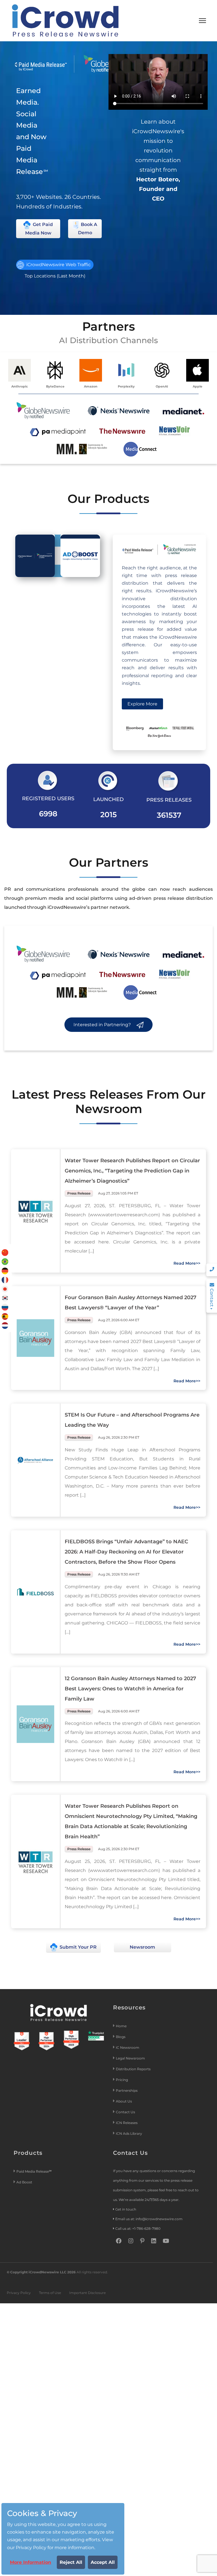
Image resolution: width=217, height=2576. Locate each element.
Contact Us (125, 2112)
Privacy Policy (19, 2293)
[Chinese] (5, 1252)
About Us (124, 2101)
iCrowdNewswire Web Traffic (58, 265)
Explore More (142, 704)
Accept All (103, 2562)
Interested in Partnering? (103, 1025)
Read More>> (187, 1263)
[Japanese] (5, 1289)
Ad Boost (24, 2182)
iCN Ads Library (129, 2133)
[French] (5, 1280)
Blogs (121, 2037)
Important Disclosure (87, 2293)
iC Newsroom (128, 2047)
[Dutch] (5, 1325)
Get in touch (126, 2209)
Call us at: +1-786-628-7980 (138, 2229)
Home (121, 2026)
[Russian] (5, 1307)
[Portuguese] (5, 1261)
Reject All (71, 2562)
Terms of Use (50, 2293)
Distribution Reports (134, 2069)
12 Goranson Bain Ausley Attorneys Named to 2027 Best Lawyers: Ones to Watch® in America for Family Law (130, 1689)
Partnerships (127, 2090)
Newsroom (142, 1947)
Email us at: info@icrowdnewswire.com (149, 2219)
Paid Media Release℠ (34, 2171)
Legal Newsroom (131, 2058)
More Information (31, 2562)
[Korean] (5, 1298)
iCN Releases (127, 2123)
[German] (5, 1270)
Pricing (122, 2080)
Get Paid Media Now (39, 229)
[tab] (35, 556)
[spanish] (5, 1316)
